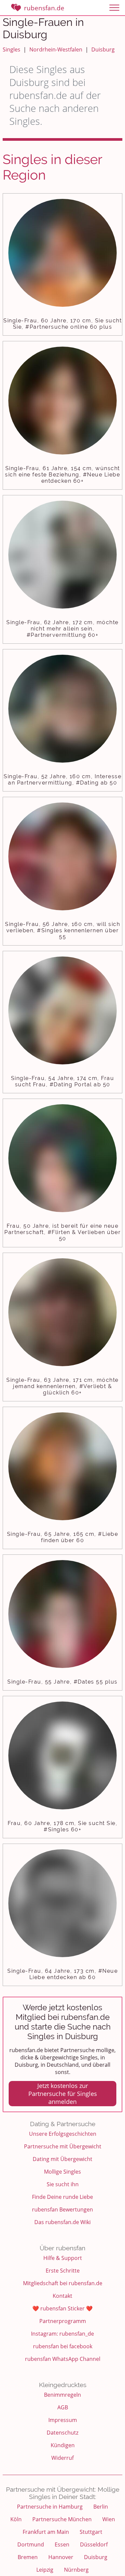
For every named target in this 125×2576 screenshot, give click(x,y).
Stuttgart (91, 2532)
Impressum (63, 2420)
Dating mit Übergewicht (62, 2159)
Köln (16, 2519)
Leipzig (45, 2570)
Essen (62, 2544)
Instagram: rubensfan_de (62, 2334)
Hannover (61, 2557)
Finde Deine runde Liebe (62, 2197)
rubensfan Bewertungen (62, 2209)
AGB (63, 2407)
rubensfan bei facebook (63, 2346)
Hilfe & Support (63, 2258)
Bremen (28, 2557)
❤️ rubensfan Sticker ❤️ (62, 2308)
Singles (11, 49)
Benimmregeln (62, 2395)
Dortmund (31, 2544)
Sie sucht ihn (63, 2184)
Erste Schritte (63, 2271)
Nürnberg (76, 2570)
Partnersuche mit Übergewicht (63, 2146)
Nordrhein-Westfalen (56, 49)
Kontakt (62, 2296)
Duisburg (103, 49)
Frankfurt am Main (46, 2532)
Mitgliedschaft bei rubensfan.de (63, 2283)
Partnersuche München (62, 2519)
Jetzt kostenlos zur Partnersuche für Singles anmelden (63, 2094)
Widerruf (62, 2458)
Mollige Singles (62, 2172)
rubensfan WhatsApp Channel (63, 2359)
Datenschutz (62, 2433)
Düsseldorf (94, 2544)
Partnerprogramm (63, 2321)
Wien (109, 2519)
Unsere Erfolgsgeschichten (63, 2134)
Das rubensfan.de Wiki (62, 2222)
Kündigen (63, 2445)
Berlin (101, 2507)
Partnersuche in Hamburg (50, 2507)
